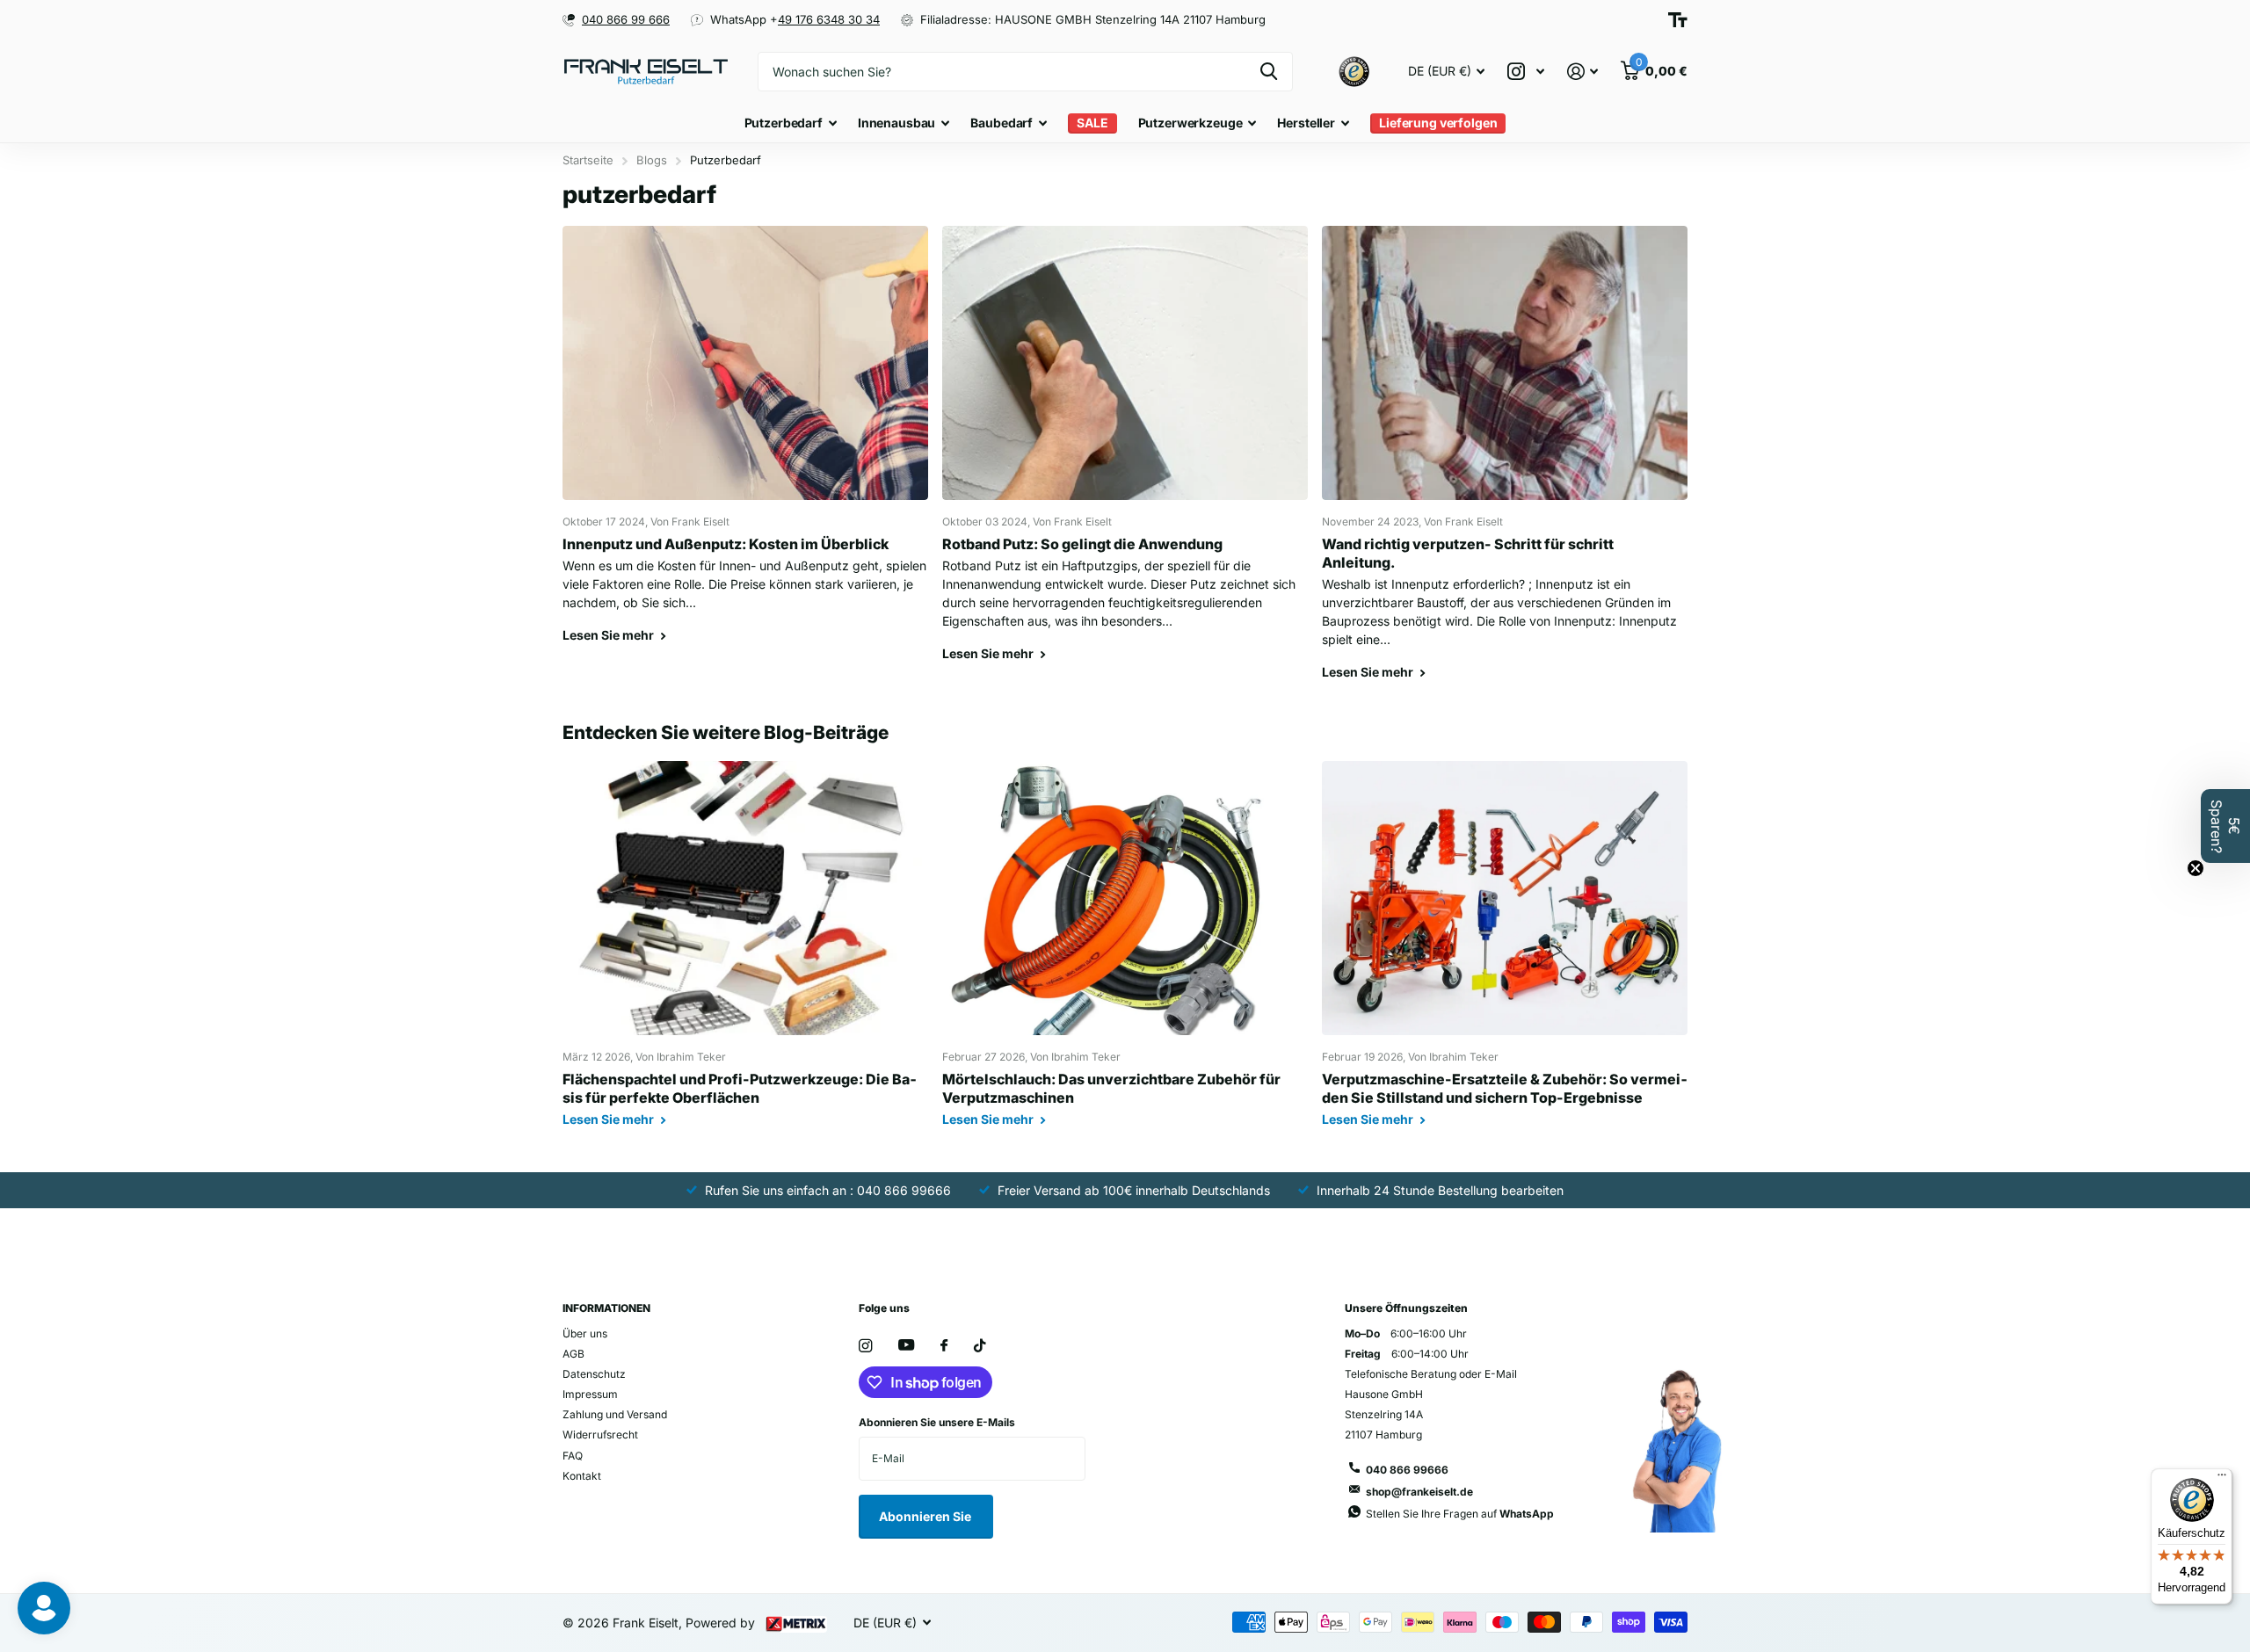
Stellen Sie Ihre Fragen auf (1460, 1514)
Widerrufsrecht (600, 1435)
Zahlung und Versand (615, 1414)
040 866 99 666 (626, 19)
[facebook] (944, 1346)
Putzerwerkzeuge (1190, 123)
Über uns (585, 1333)
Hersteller (1306, 123)
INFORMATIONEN (606, 1308)
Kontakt (582, 1476)
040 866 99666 (1407, 1470)
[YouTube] (906, 1346)
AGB (573, 1354)
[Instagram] (865, 1346)
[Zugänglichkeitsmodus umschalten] (1678, 20)
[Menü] (2222, 1479)
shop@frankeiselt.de (1419, 1492)
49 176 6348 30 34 (829, 19)
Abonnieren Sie (926, 1516)
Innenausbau (896, 123)
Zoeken (1269, 72)
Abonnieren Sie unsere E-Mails (937, 1422)
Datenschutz (594, 1374)
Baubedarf (1002, 123)
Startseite (588, 160)
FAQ (573, 1456)
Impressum (590, 1394)
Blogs (652, 160)
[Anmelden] (1582, 72)
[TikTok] (980, 1346)
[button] (2225, 826)
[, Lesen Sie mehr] (1526, 72)
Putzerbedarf (784, 123)
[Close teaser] (2196, 868)
